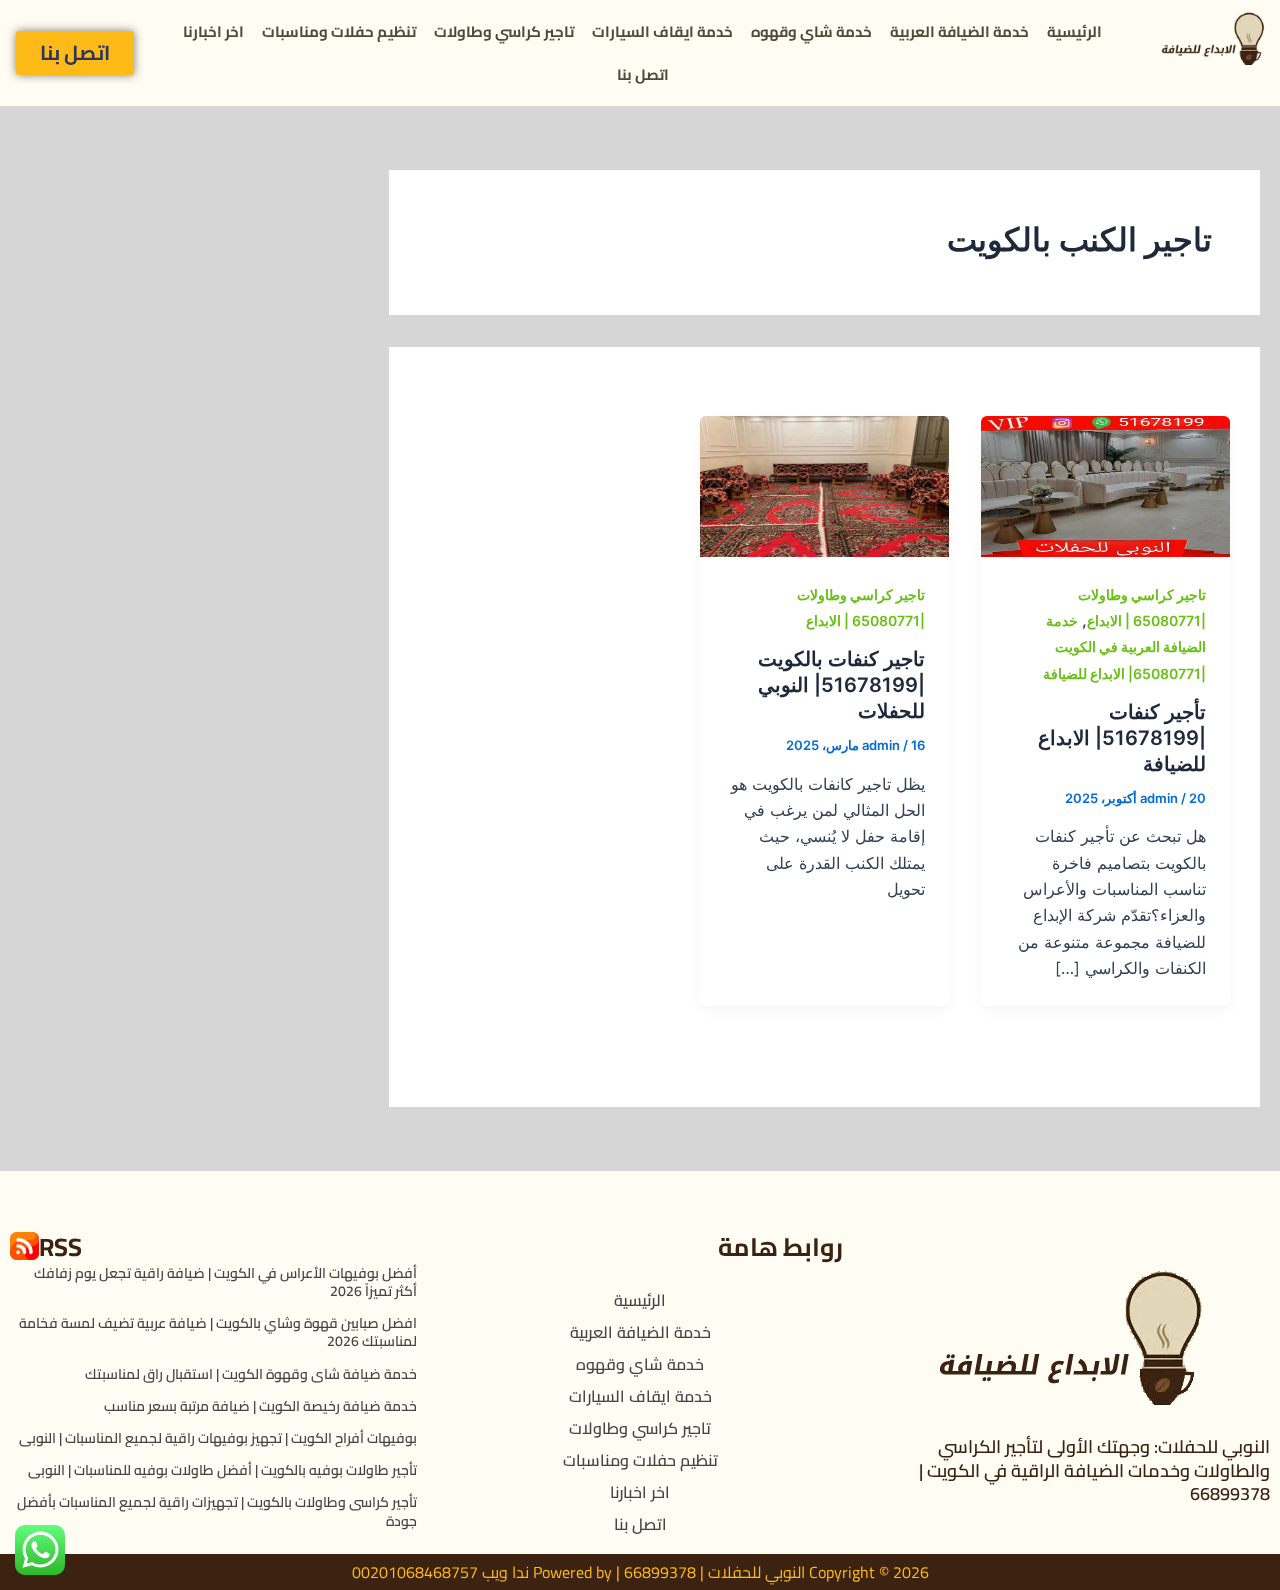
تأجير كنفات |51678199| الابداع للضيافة (1122, 738)
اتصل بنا (643, 74)
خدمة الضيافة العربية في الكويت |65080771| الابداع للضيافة (1124, 647)
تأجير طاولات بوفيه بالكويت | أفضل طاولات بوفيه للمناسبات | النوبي (222, 1470)
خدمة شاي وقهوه (811, 31)
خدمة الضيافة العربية (959, 31)
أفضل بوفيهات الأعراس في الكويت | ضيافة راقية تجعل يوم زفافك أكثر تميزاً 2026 (225, 1282)
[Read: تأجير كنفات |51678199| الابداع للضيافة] (1105, 485)
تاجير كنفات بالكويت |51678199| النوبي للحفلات (841, 685)
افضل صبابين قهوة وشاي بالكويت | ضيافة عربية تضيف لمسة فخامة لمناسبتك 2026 (218, 1332)
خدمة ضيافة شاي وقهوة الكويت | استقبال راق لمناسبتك (251, 1374)
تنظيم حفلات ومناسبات (339, 31)
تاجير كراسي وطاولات (504, 31)
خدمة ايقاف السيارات (662, 31)
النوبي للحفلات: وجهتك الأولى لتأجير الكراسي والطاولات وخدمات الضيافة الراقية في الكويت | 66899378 (1094, 1470)
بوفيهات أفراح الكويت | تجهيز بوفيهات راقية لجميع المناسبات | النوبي (218, 1438)
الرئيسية (1074, 31)
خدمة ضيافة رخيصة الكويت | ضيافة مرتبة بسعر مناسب (260, 1406)
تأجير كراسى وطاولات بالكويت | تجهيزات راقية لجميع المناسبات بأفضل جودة (217, 1511)
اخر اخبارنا (213, 31)
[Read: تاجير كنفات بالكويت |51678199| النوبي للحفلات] (824, 485)
